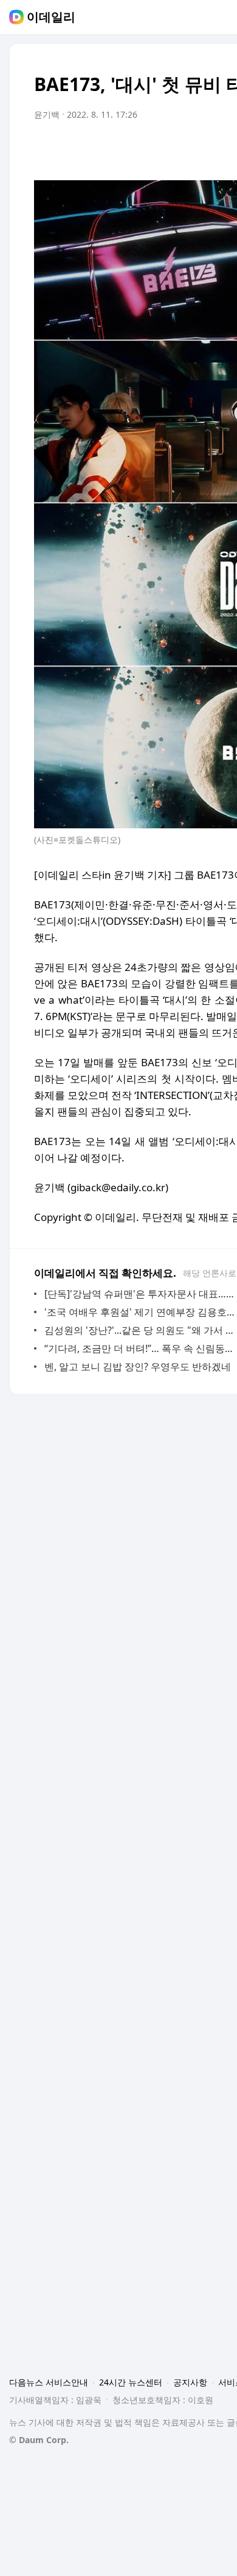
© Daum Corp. (39, 2440)
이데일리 (51, 17)
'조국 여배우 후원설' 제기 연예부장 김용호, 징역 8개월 (139, 1312)
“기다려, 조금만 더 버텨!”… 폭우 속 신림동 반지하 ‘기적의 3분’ (139, 1348)
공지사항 (190, 2382)
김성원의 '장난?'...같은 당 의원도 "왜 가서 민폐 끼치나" (139, 1330)
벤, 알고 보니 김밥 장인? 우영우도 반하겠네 (138, 1367)
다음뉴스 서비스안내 (49, 2382)
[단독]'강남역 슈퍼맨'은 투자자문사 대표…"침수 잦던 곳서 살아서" (139, 1294)
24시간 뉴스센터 (131, 2382)
